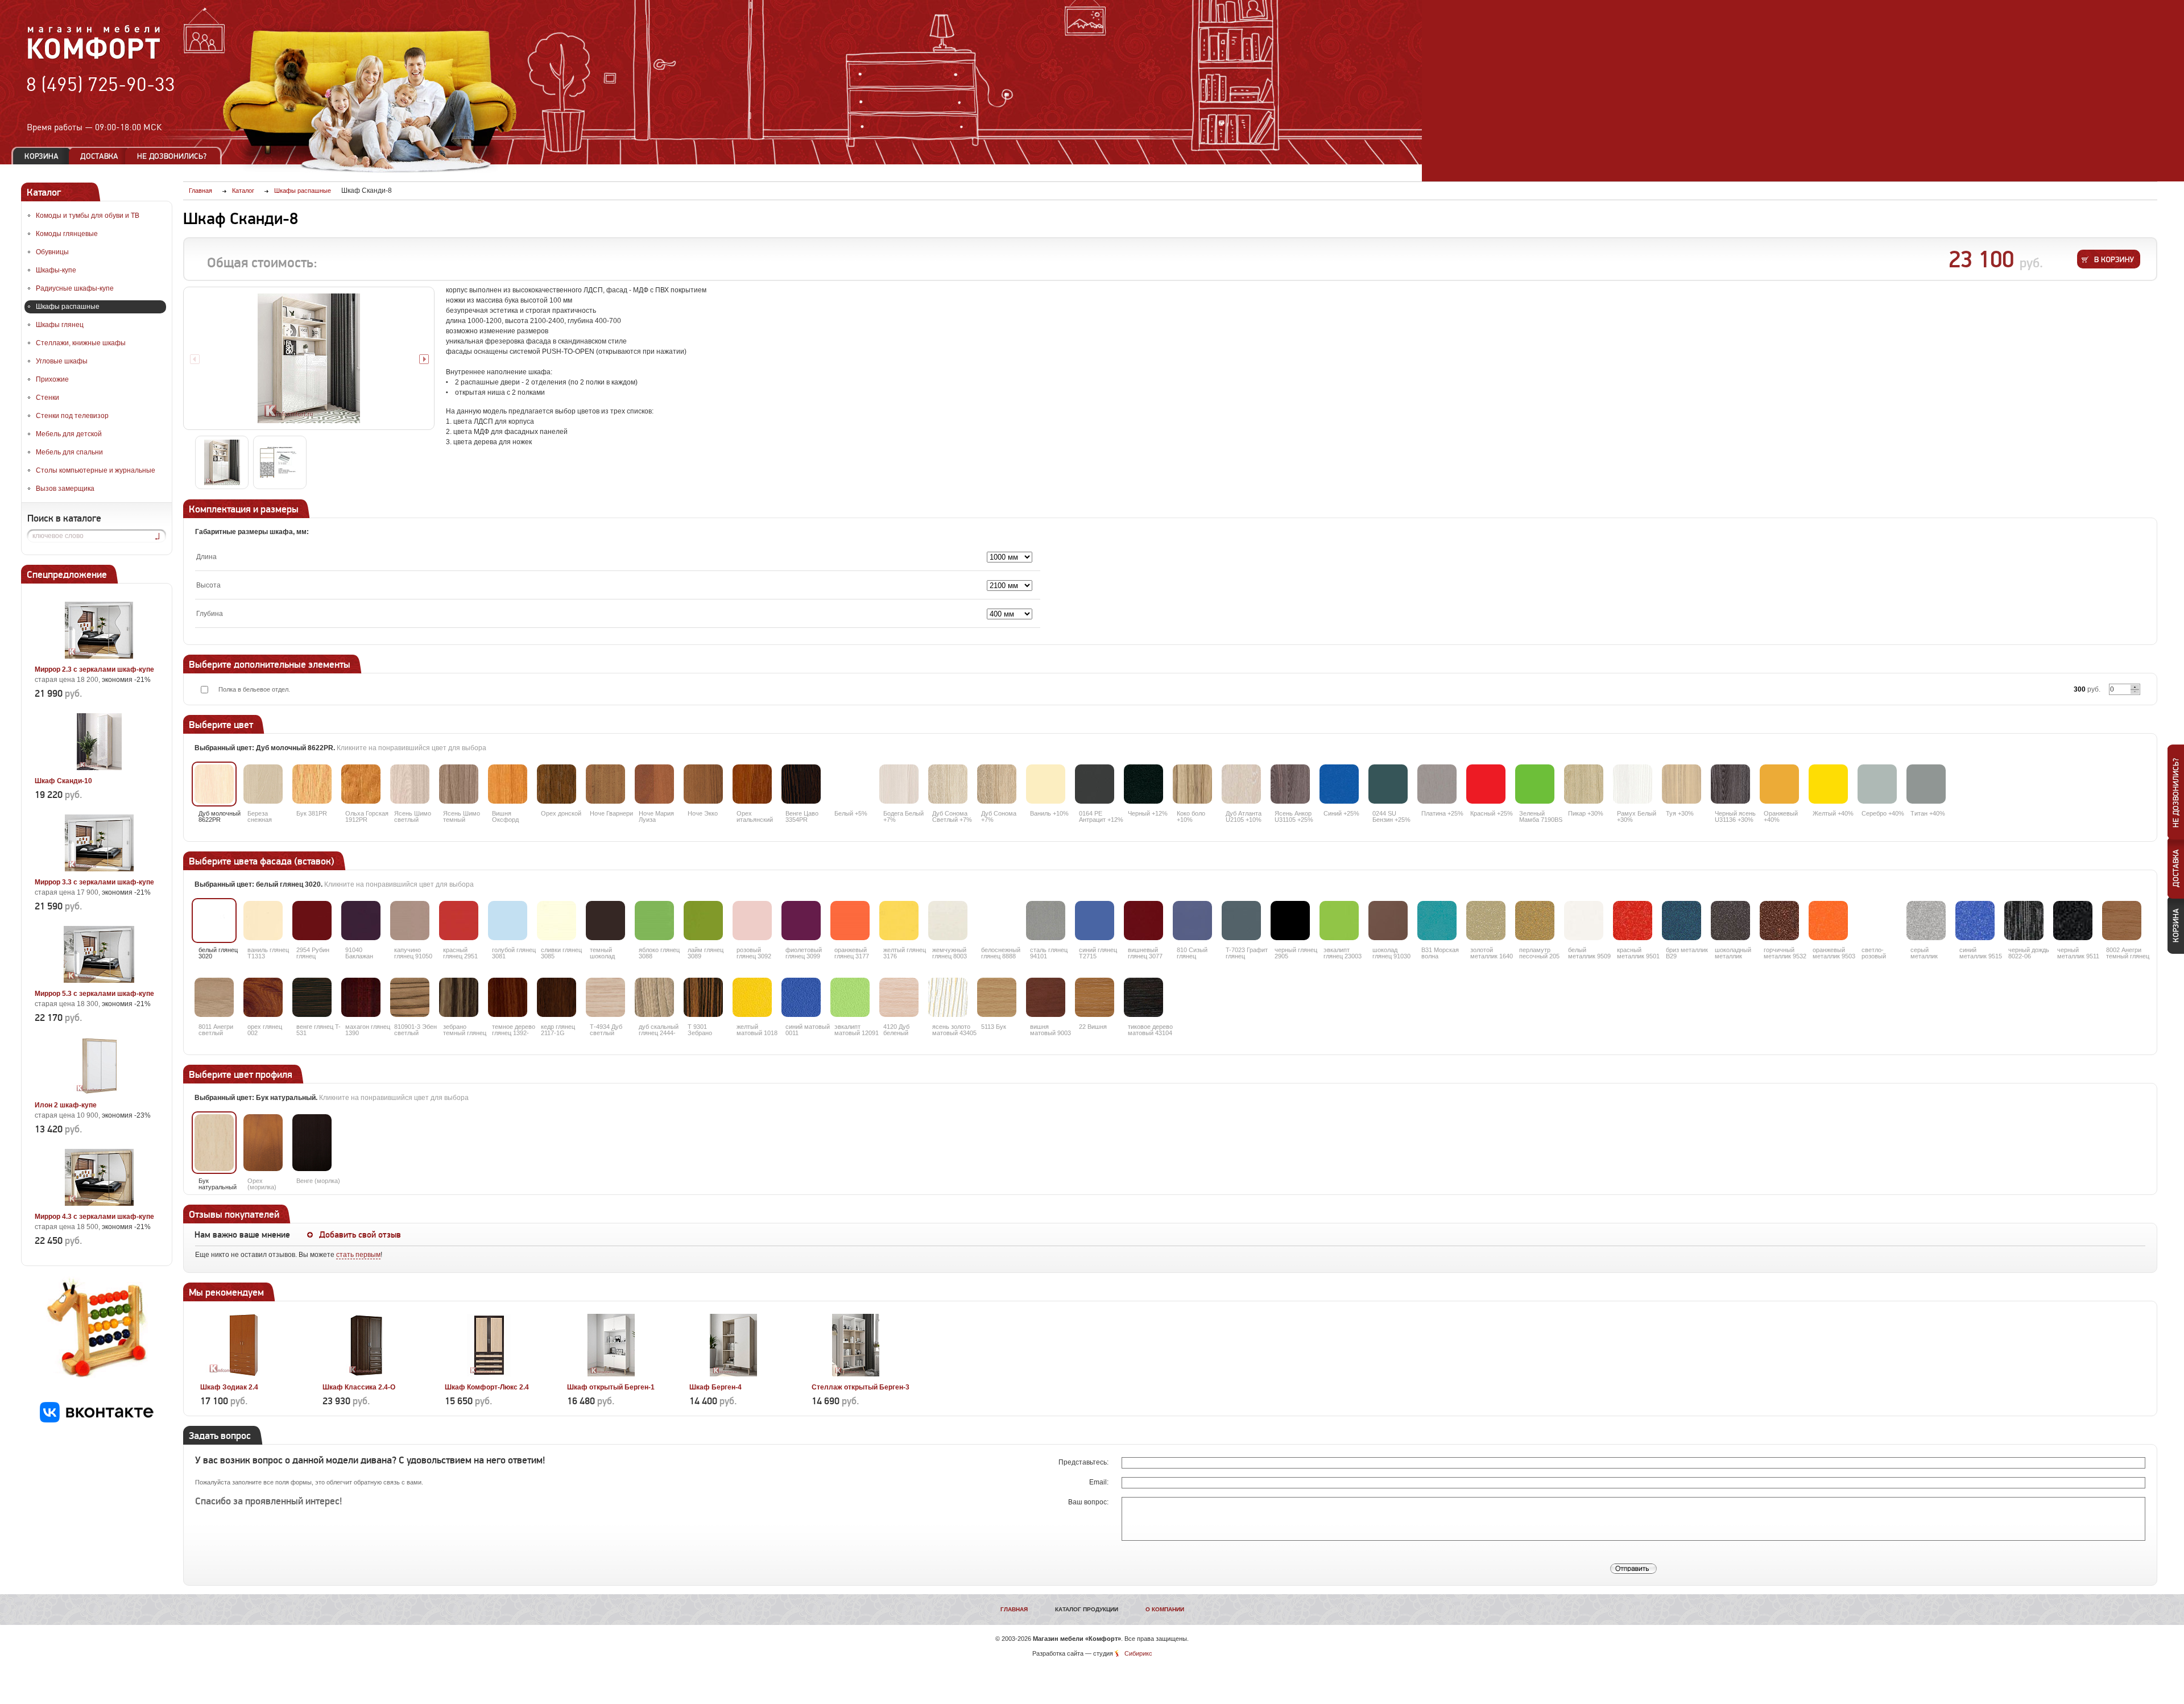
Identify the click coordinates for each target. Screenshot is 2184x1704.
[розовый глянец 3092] (752, 921)
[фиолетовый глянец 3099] (801, 921)
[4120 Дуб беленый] (899, 997)
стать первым (358, 1255)
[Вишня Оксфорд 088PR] (508, 784)
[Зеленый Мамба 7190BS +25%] (1535, 784)
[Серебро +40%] (1877, 784)
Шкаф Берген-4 (715, 1387)
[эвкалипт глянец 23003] (1339, 921)
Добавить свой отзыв (360, 1235)
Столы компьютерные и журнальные (96, 470)
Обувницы (52, 252)
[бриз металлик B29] (1682, 921)
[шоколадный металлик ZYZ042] (1730, 921)
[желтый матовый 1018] (752, 997)
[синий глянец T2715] (1095, 921)
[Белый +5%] (850, 784)
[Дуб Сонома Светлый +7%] (948, 784)
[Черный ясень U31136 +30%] (1730, 784)
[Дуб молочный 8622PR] (214, 784)
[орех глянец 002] (263, 997)
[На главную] (94, 57)
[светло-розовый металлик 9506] (1877, 921)
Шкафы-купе (56, 270)
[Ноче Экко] (703, 784)
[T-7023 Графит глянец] (1241, 921)
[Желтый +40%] (1828, 784)
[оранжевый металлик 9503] (1828, 921)
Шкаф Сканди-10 (63, 781)
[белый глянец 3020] (214, 921)
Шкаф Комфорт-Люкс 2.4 (487, 1387)
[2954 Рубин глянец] (312, 921)
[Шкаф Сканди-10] (99, 768)
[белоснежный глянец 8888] (997, 921)
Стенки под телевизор (72, 416)
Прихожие (52, 379)
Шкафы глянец (60, 325)
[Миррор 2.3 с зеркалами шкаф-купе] (99, 656)
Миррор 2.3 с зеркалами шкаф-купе (94, 669)
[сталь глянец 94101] (1046, 921)
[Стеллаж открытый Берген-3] (856, 1374)
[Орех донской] (557, 784)
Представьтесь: (1084, 1462)
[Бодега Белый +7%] (899, 784)
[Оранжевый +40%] (1779, 784)
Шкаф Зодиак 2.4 (229, 1387)
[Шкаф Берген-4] (733, 1374)
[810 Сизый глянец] (1192, 921)
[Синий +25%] (1339, 784)
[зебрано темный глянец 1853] (459, 997)
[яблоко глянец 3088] (654, 921)
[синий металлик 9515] (1975, 921)
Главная (1014, 1609)
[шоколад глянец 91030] (1388, 921)
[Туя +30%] (1682, 784)
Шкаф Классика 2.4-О (359, 1387)
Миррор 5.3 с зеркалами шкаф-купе (94, 994)
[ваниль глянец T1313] (263, 921)
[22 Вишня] (1095, 997)
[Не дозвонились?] (176, 156)
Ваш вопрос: (1089, 1502)
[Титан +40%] (1926, 784)
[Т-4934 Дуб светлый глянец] (605, 997)
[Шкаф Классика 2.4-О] (367, 1374)
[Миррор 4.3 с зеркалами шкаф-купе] (99, 1203)
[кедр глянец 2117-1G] (557, 997)
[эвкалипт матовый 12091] (850, 997)
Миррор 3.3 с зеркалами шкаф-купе (94, 882)
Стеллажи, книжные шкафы (81, 343)
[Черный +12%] (1143, 784)
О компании (1165, 1609)
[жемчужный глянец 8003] (948, 921)
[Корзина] (42, 156)
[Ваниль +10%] (1046, 784)
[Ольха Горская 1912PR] (361, 784)
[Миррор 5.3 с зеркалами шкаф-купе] (99, 981)
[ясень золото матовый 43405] (948, 997)
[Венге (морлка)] (312, 1143)
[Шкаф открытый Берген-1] (611, 1374)
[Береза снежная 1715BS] (263, 784)
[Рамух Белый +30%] (1633, 784)
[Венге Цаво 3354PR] (801, 784)
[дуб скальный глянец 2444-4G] (654, 997)
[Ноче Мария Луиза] (654, 784)
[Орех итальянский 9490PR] (752, 784)
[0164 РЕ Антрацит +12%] (1095, 784)
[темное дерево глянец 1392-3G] (508, 997)
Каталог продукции (1087, 1609)
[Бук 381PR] (312, 784)
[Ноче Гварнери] (605, 784)
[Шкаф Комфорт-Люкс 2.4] (489, 1374)
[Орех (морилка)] (263, 1143)
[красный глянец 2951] (459, 921)
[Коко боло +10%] (1192, 784)
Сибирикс (1138, 1653)
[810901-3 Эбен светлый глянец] (410, 997)
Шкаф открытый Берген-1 (611, 1387)
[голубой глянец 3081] (508, 921)
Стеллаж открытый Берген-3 (861, 1387)
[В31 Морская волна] (1437, 921)
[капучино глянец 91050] (410, 921)
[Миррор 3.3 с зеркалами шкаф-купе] (99, 869)
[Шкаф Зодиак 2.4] (244, 1374)
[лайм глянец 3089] (703, 921)
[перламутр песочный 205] (1535, 921)
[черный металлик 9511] (2073, 921)
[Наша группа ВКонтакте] (97, 1420)
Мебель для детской (69, 434)
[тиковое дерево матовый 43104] (1143, 997)
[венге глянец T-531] (312, 997)
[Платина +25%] (1437, 784)
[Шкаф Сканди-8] (309, 358)
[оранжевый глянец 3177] (850, 921)
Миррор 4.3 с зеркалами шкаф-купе (94, 1217)
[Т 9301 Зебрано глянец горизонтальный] (703, 997)
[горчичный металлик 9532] (1779, 921)
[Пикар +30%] (1584, 784)
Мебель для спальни (69, 452)
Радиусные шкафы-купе (75, 288)
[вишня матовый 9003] (1046, 997)
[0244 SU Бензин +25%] (1388, 784)
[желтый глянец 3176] (899, 921)
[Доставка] (99, 156)
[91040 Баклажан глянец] (361, 921)
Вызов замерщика (65, 489)
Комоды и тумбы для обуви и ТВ (88, 216)
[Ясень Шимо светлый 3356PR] (410, 784)
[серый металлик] (1926, 921)
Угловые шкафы (62, 361)
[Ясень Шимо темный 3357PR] (459, 784)
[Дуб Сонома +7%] (997, 784)
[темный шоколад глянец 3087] (605, 921)
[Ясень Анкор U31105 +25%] (1290, 784)
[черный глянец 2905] (1290, 921)
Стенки (47, 398)
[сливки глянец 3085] (557, 921)
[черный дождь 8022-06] (2024, 921)
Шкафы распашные (68, 307)
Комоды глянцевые (67, 234)
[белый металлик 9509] (1584, 921)
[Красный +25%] (1486, 784)
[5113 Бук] (997, 997)
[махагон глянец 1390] (361, 997)
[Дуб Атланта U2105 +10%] (1241, 784)
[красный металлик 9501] (1633, 921)
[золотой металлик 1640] (1486, 921)
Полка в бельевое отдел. (254, 689)
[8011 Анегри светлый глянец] (214, 997)
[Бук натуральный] (214, 1143)
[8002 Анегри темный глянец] (2122, 921)
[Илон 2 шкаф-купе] (99, 1092)
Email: (1100, 1482)
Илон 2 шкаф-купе (66, 1105)
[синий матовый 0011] (801, 997)
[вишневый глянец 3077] (1143, 921)
